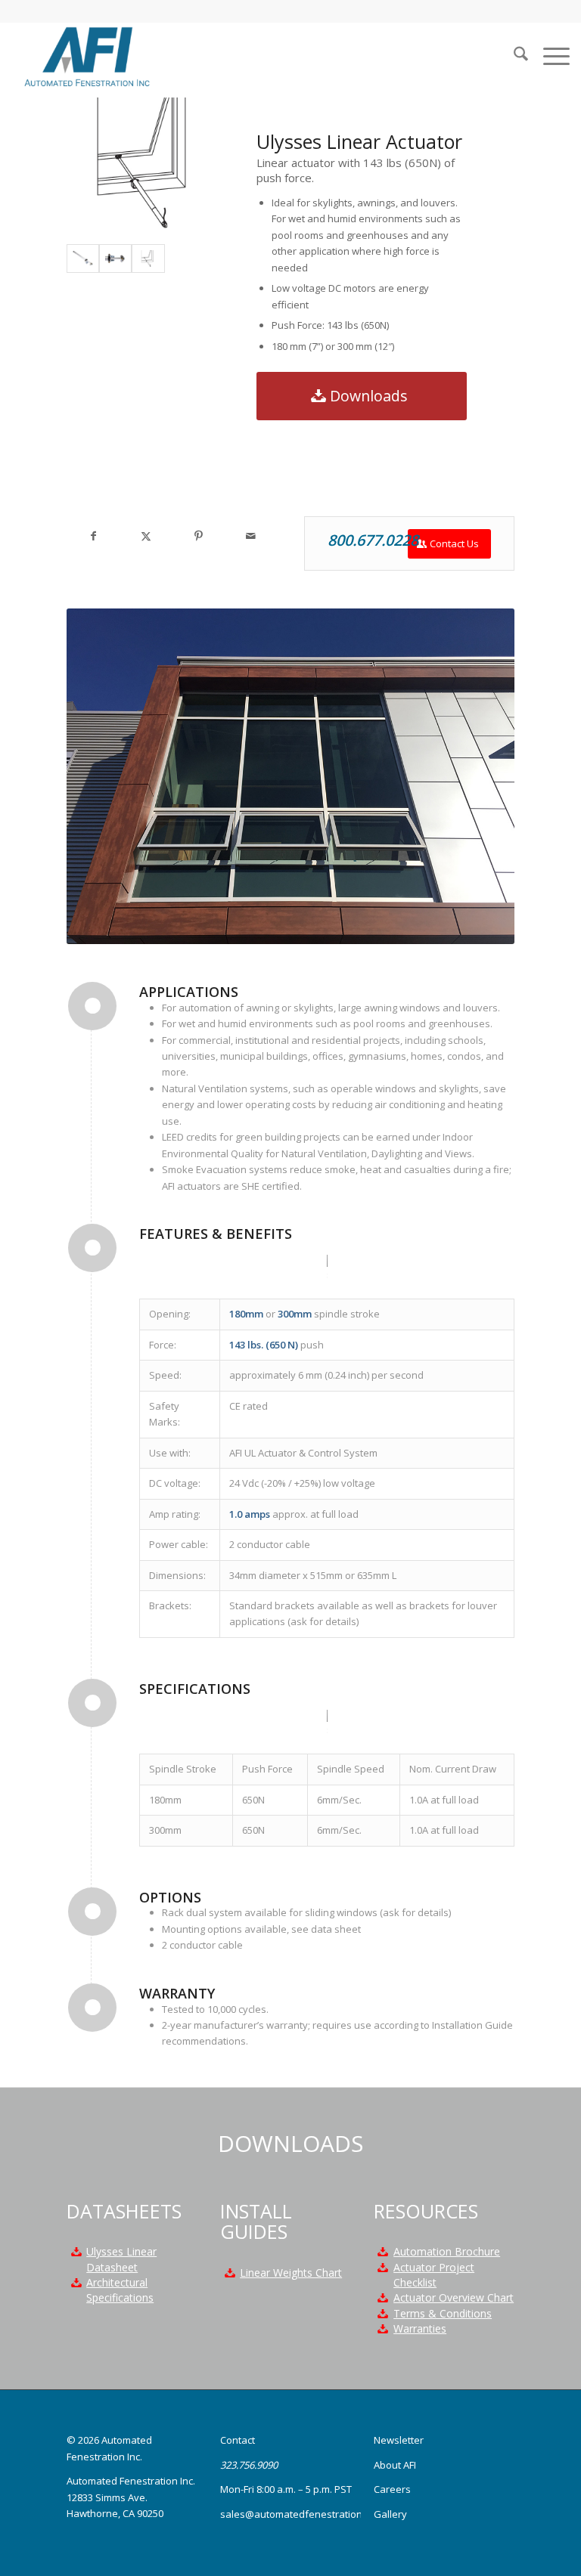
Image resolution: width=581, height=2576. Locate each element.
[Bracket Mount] (115, 259)
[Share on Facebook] (93, 536)
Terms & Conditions (443, 2313)
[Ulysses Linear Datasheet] (76, 2252)
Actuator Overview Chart (454, 2297)
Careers (392, 2489)
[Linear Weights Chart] (229, 2273)
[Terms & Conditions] (383, 2314)
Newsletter (399, 2440)
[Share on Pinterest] (198, 536)
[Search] (513, 56)
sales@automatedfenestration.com (302, 2514)
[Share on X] (146, 536)
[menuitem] (513, 56)
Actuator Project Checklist (434, 2275)
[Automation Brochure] (383, 2252)
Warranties (420, 2328)
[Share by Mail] (251, 536)
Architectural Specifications (120, 2290)
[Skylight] (148, 259)
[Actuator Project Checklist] (383, 2268)
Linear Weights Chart (291, 2273)
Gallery (390, 2514)
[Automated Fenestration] (85, 56)
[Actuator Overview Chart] (383, 2298)
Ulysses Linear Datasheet (121, 2259)
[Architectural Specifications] (76, 2283)
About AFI (395, 2465)
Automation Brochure (447, 2251)
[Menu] (549, 56)
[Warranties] (383, 2329)
